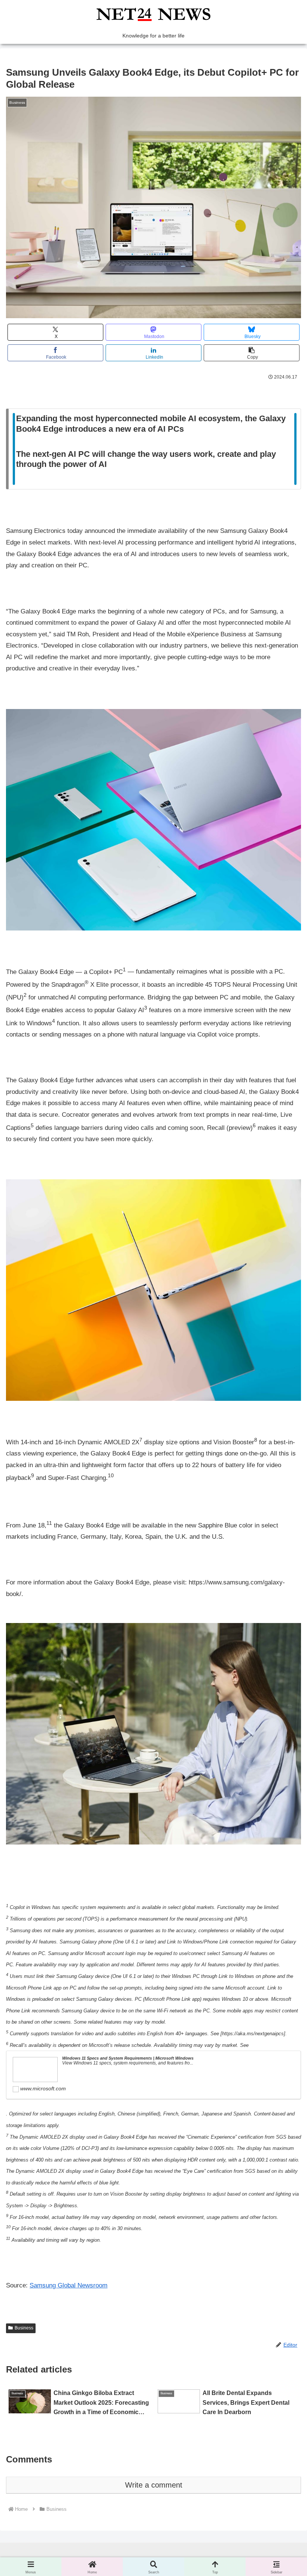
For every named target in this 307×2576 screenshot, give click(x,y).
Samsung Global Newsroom (69, 2285)
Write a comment (154, 2485)
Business (24, 2328)
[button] (252, 353)
